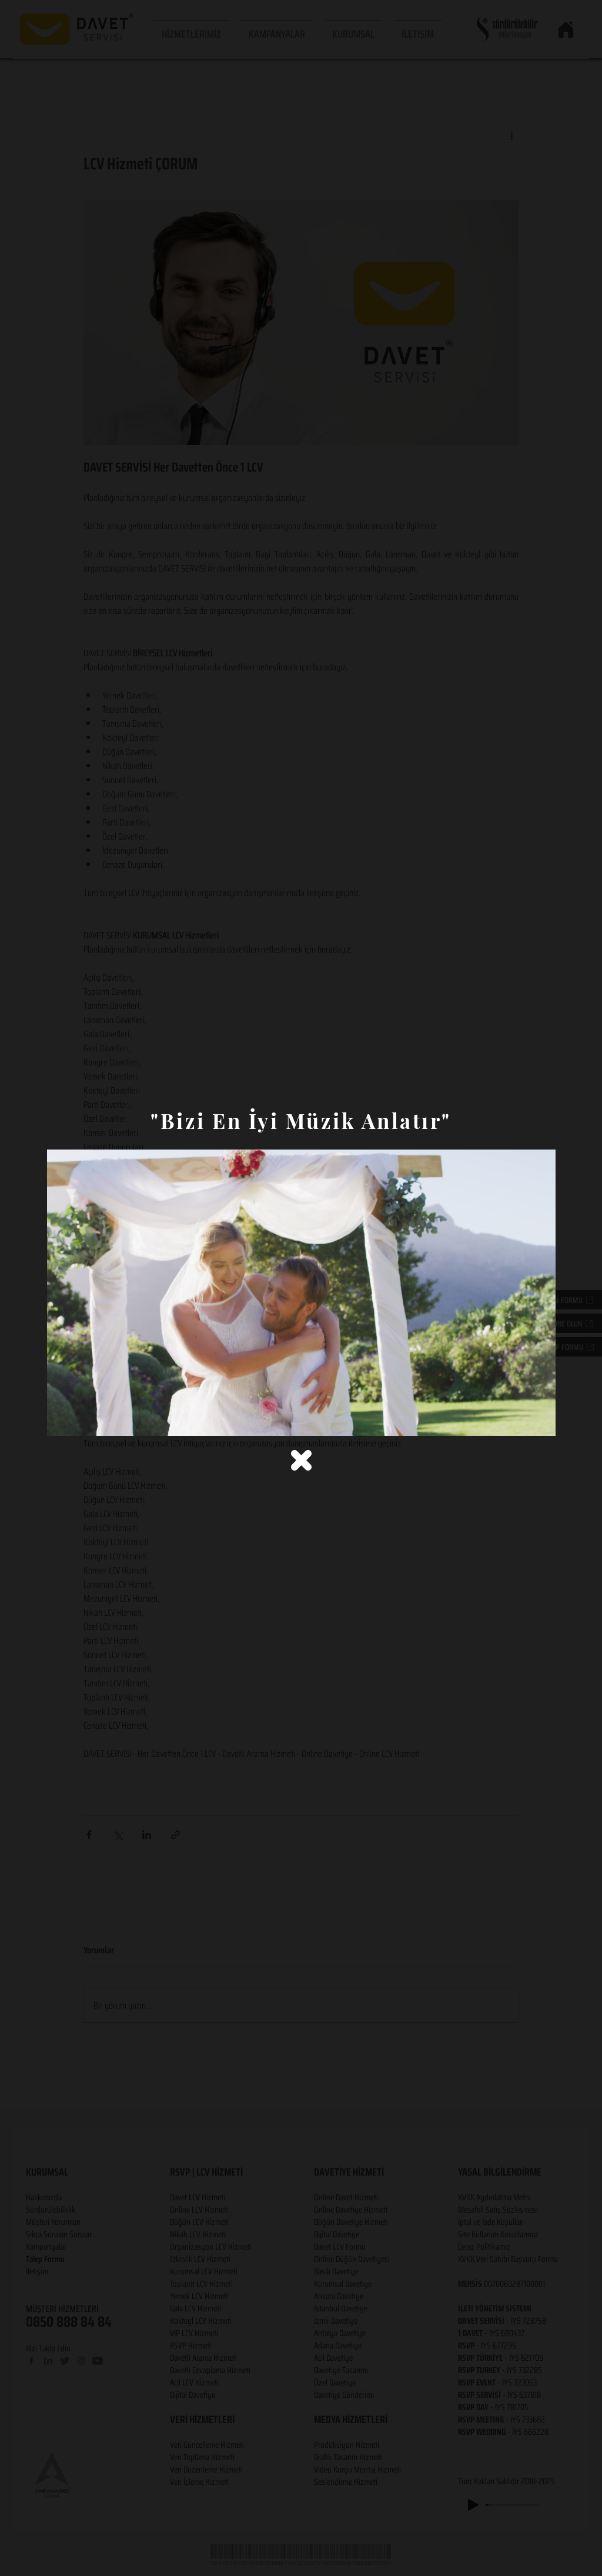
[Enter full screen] (540, 1420)
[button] (301, 1460)
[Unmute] (82, 1420)
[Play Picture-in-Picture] (520, 1420)
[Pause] (62, 1420)
